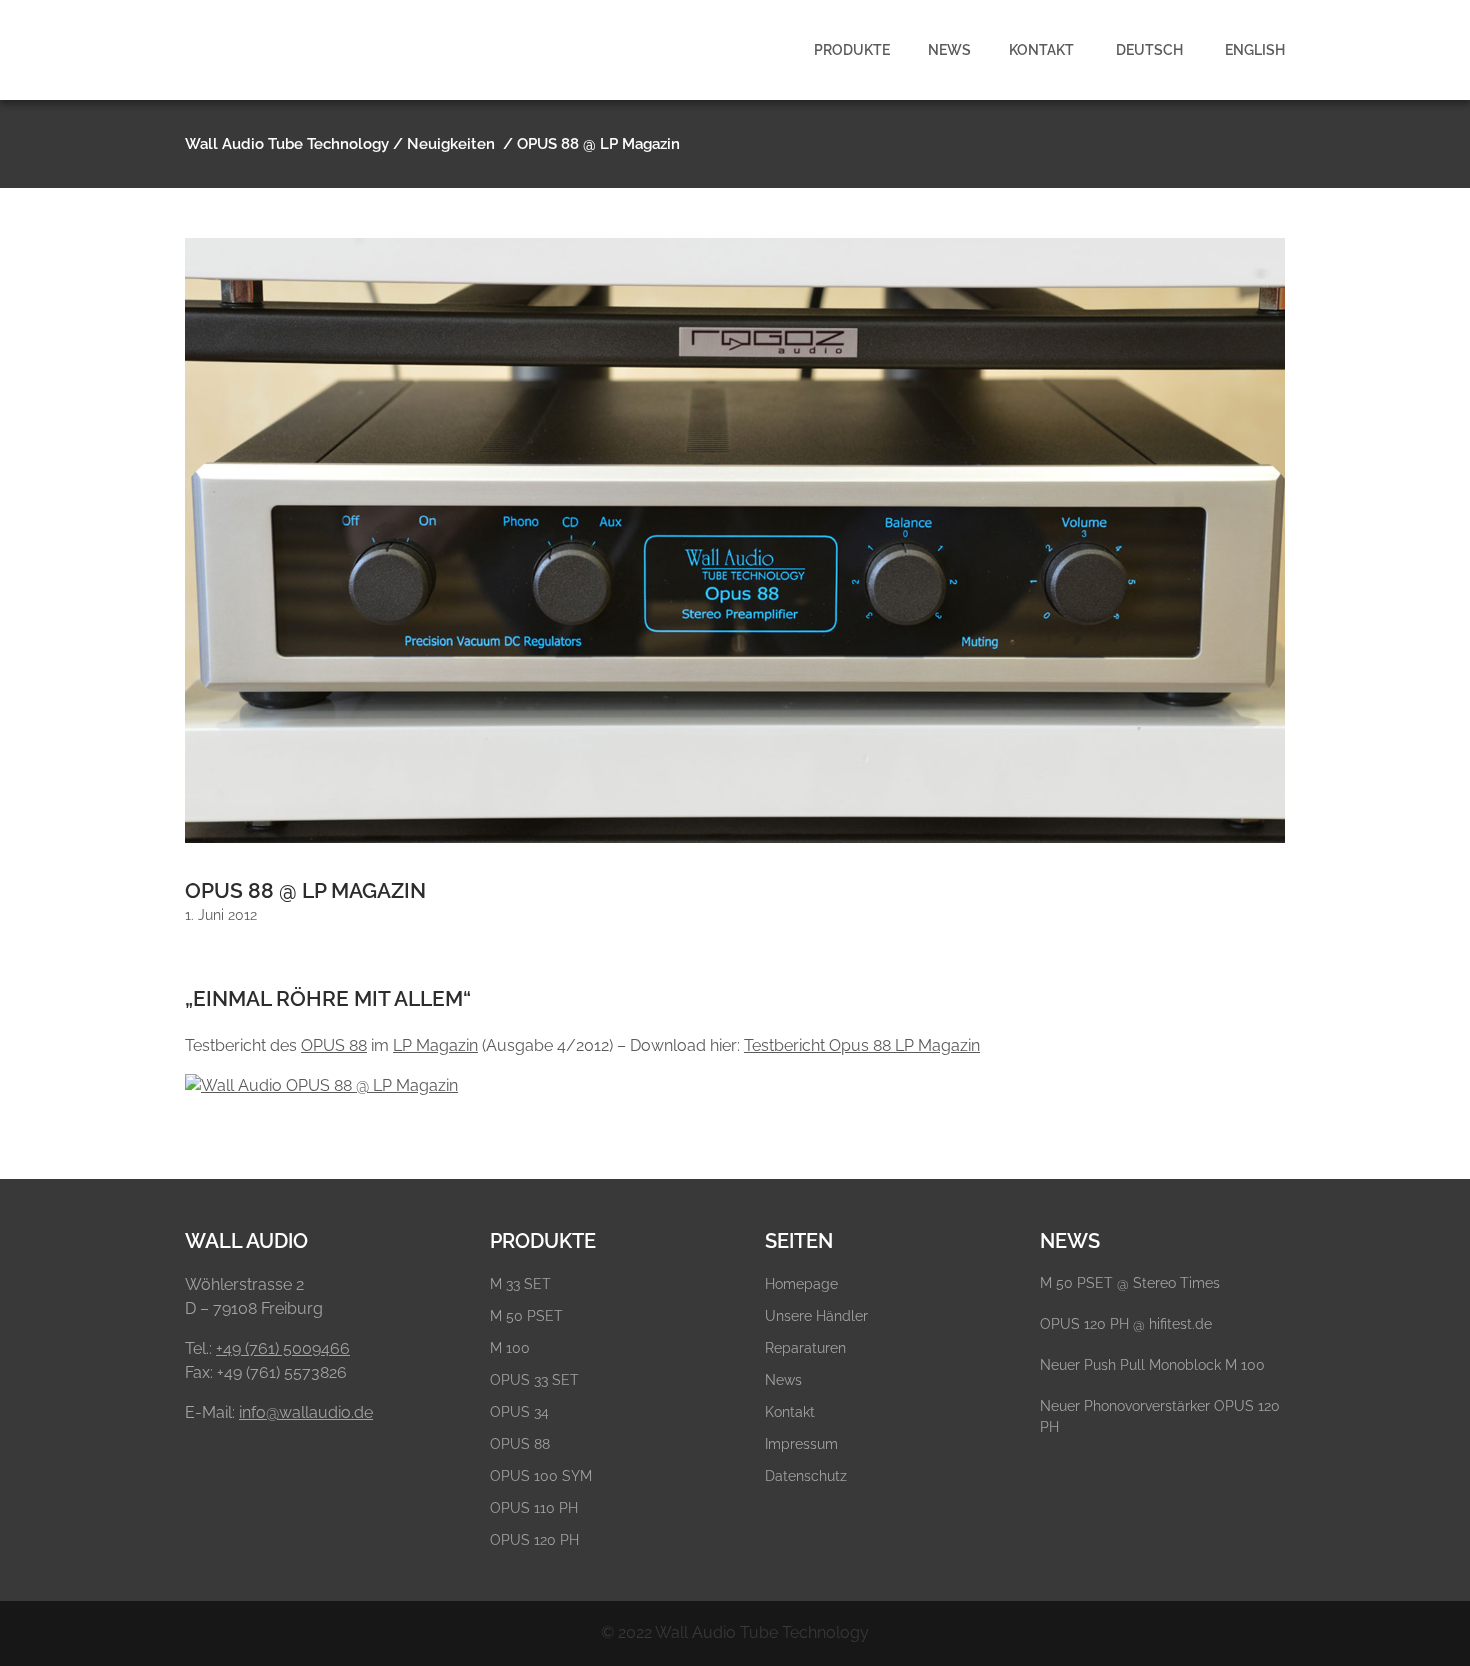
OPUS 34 (519, 1412)
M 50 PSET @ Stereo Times (1130, 1283)
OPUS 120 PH (534, 1540)
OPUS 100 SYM (541, 1476)
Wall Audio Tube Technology (287, 144)
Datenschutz (806, 1476)
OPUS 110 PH (534, 1508)
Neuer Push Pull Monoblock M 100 (1152, 1365)
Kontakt (790, 1412)
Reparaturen (805, 1348)
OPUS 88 (334, 1045)
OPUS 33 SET (534, 1380)
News (783, 1380)
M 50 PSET (526, 1316)
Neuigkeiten (451, 144)
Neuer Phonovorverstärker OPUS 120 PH (1160, 1416)
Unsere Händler (816, 1316)
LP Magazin (435, 1045)
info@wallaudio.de (306, 1412)
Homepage (801, 1284)
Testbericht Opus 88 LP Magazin (862, 1045)
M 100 (510, 1348)
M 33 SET (520, 1284)
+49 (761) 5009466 (283, 1348)
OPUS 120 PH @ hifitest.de (1126, 1324)
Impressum (801, 1444)
